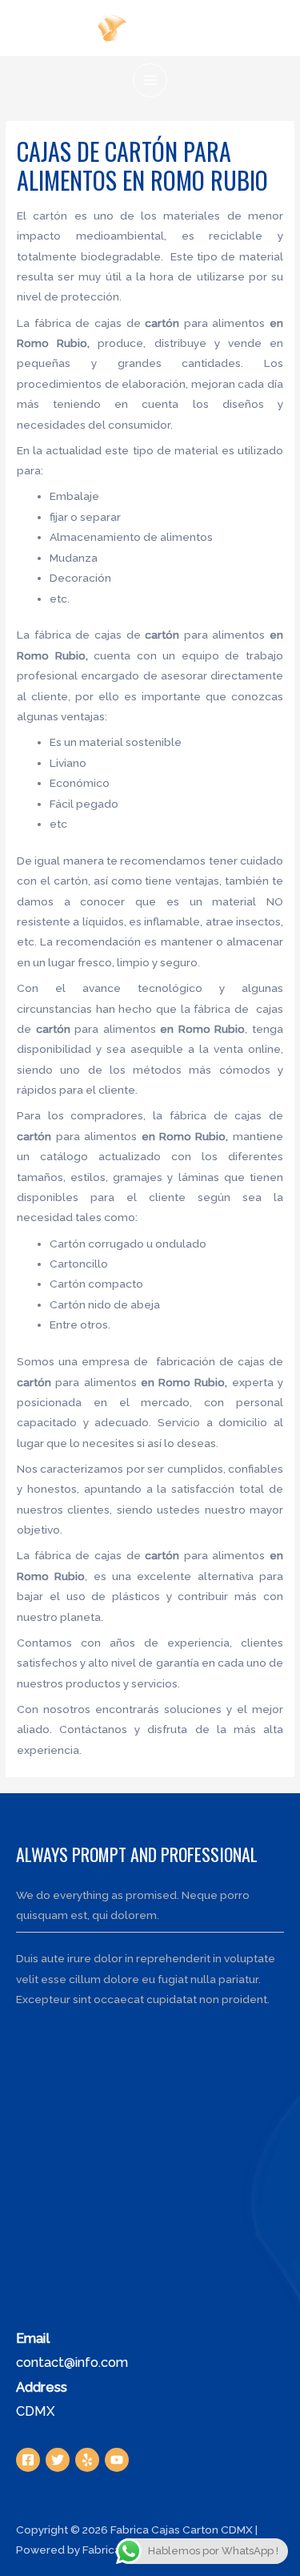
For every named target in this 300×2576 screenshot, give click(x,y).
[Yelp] (87, 2460)
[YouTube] (117, 2460)
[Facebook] (28, 2460)
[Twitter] (58, 2460)
